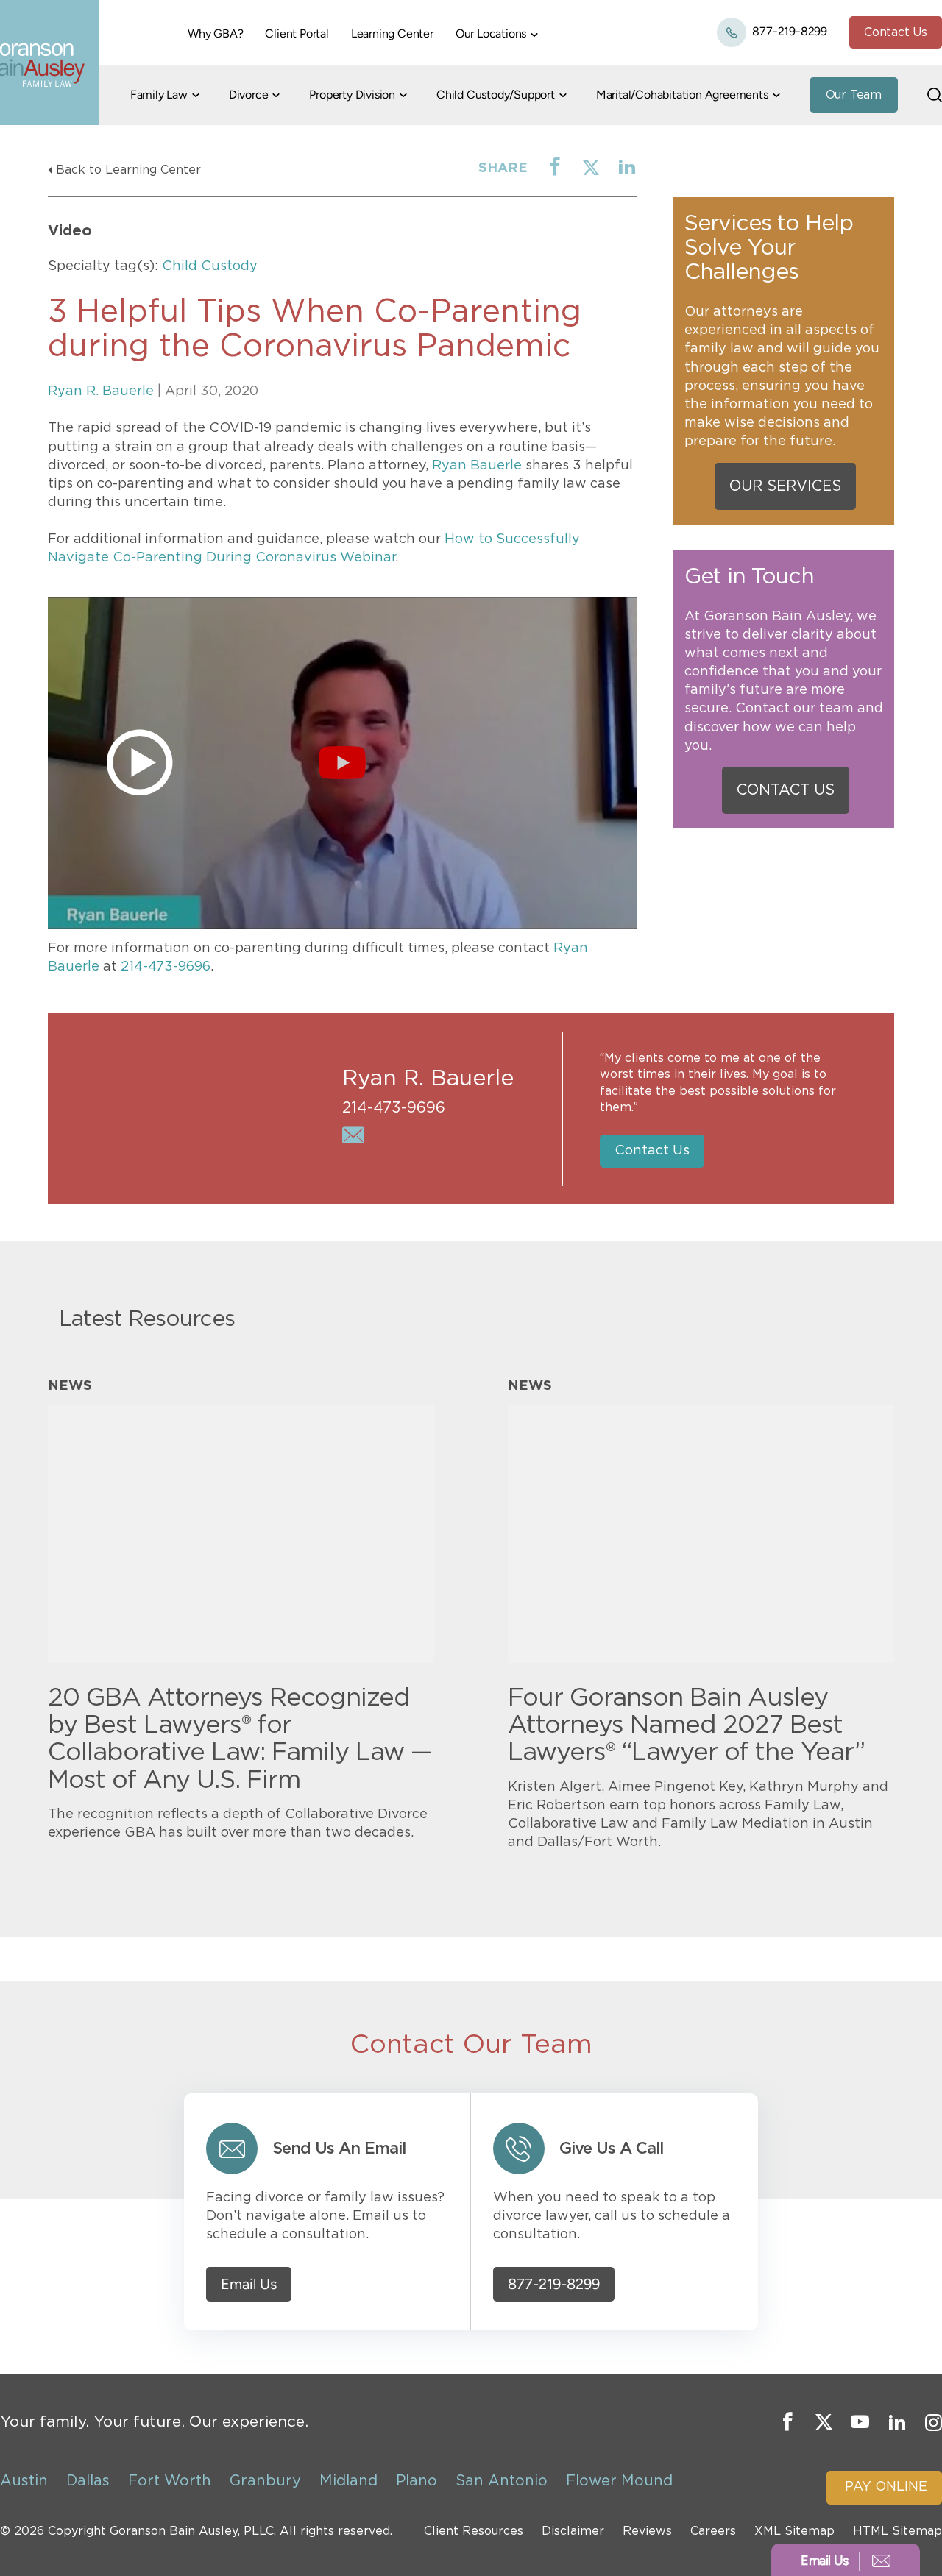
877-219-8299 (789, 31)
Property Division (352, 95)
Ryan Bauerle (477, 466)
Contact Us (896, 32)
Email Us (249, 2284)
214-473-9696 (166, 967)
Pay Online (886, 2487)
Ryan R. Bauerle (101, 391)
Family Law (159, 95)
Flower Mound (619, 2481)
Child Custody (210, 266)
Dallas (88, 2481)
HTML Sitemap (897, 2531)
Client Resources (474, 2531)
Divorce (249, 95)
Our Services (785, 486)
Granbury (265, 2481)
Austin (24, 2481)
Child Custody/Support (496, 95)
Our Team (854, 95)
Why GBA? (215, 33)
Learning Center (392, 33)
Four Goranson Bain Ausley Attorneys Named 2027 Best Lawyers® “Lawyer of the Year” (686, 1726)
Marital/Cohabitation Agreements (682, 95)
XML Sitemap (794, 2531)
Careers (713, 2531)
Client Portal (297, 33)
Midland (348, 2481)
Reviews (647, 2531)
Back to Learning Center (128, 170)
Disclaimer (573, 2531)
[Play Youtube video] (342, 763)
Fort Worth (170, 2481)
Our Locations (491, 33)
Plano (417, 2481)
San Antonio (502, 2481)
